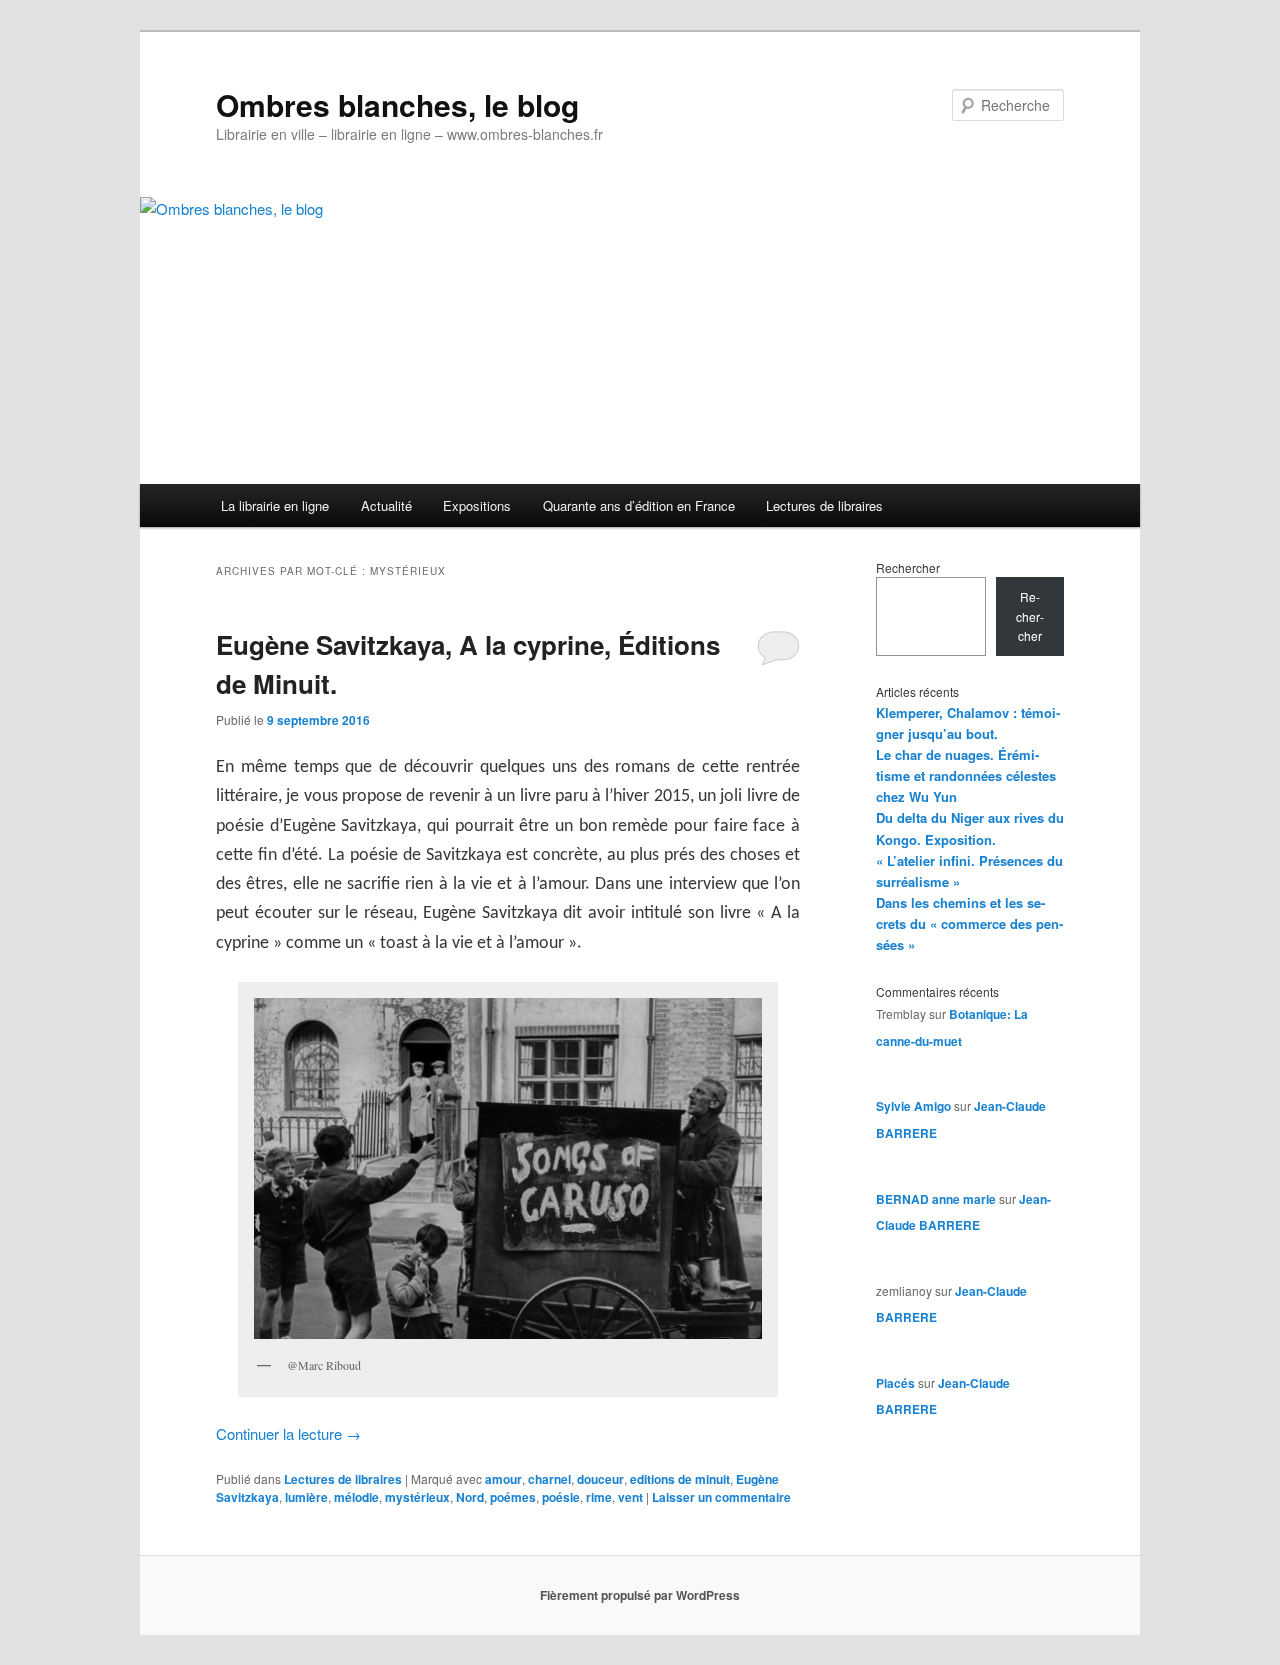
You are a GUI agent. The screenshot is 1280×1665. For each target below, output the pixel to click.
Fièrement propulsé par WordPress (640, 1595)
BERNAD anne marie (936, 1199)
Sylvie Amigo (913, 1106)
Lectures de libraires (824, 505)
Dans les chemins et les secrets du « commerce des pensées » (969, 923)
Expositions (477, 505)
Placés (895, 1383)
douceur (600, 1479)
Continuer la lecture (288, 1433)
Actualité (386, 505)
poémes (513, 1497)
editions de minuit (680, 1479)
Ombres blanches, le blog (397, 104)
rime (599, 1497)
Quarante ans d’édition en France (639, 505)
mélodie (356, 1497)
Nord (470, 1497)
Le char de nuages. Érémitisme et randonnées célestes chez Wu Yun (966, 775)
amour (503, 1479)
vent (630, 1497)
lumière (306, 1497)
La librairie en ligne (275, 505)
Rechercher (908, 567)
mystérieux (417, 1497)
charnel (549, 1479)
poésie (561, 1497)
